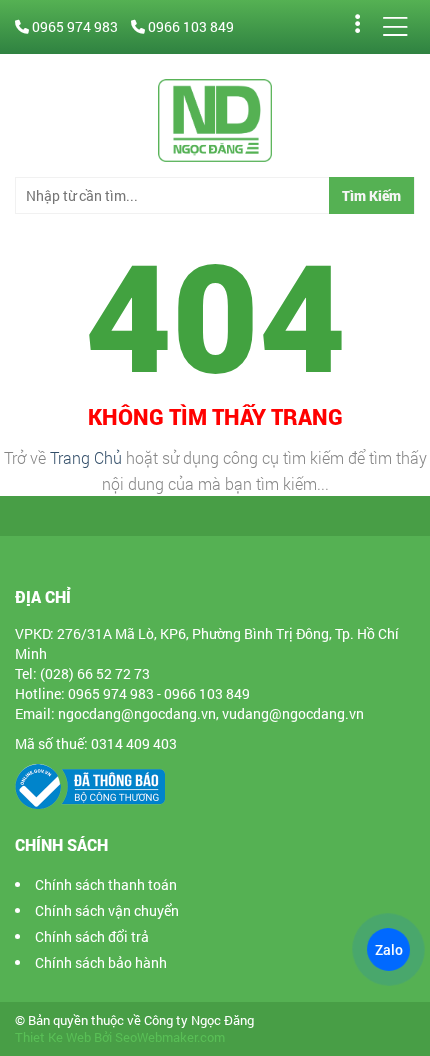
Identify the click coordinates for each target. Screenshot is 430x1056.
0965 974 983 (75, 26)
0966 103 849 (189, 26)
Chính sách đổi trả (92, 936)
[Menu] (395, 27)
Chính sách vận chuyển (107, 910)
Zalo (388, 949)
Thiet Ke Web (53, 1037)
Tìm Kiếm (371, 195)
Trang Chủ (86, 457)
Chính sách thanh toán (106, 884)
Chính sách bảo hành (101, 962)
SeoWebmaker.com (170, 1037)
